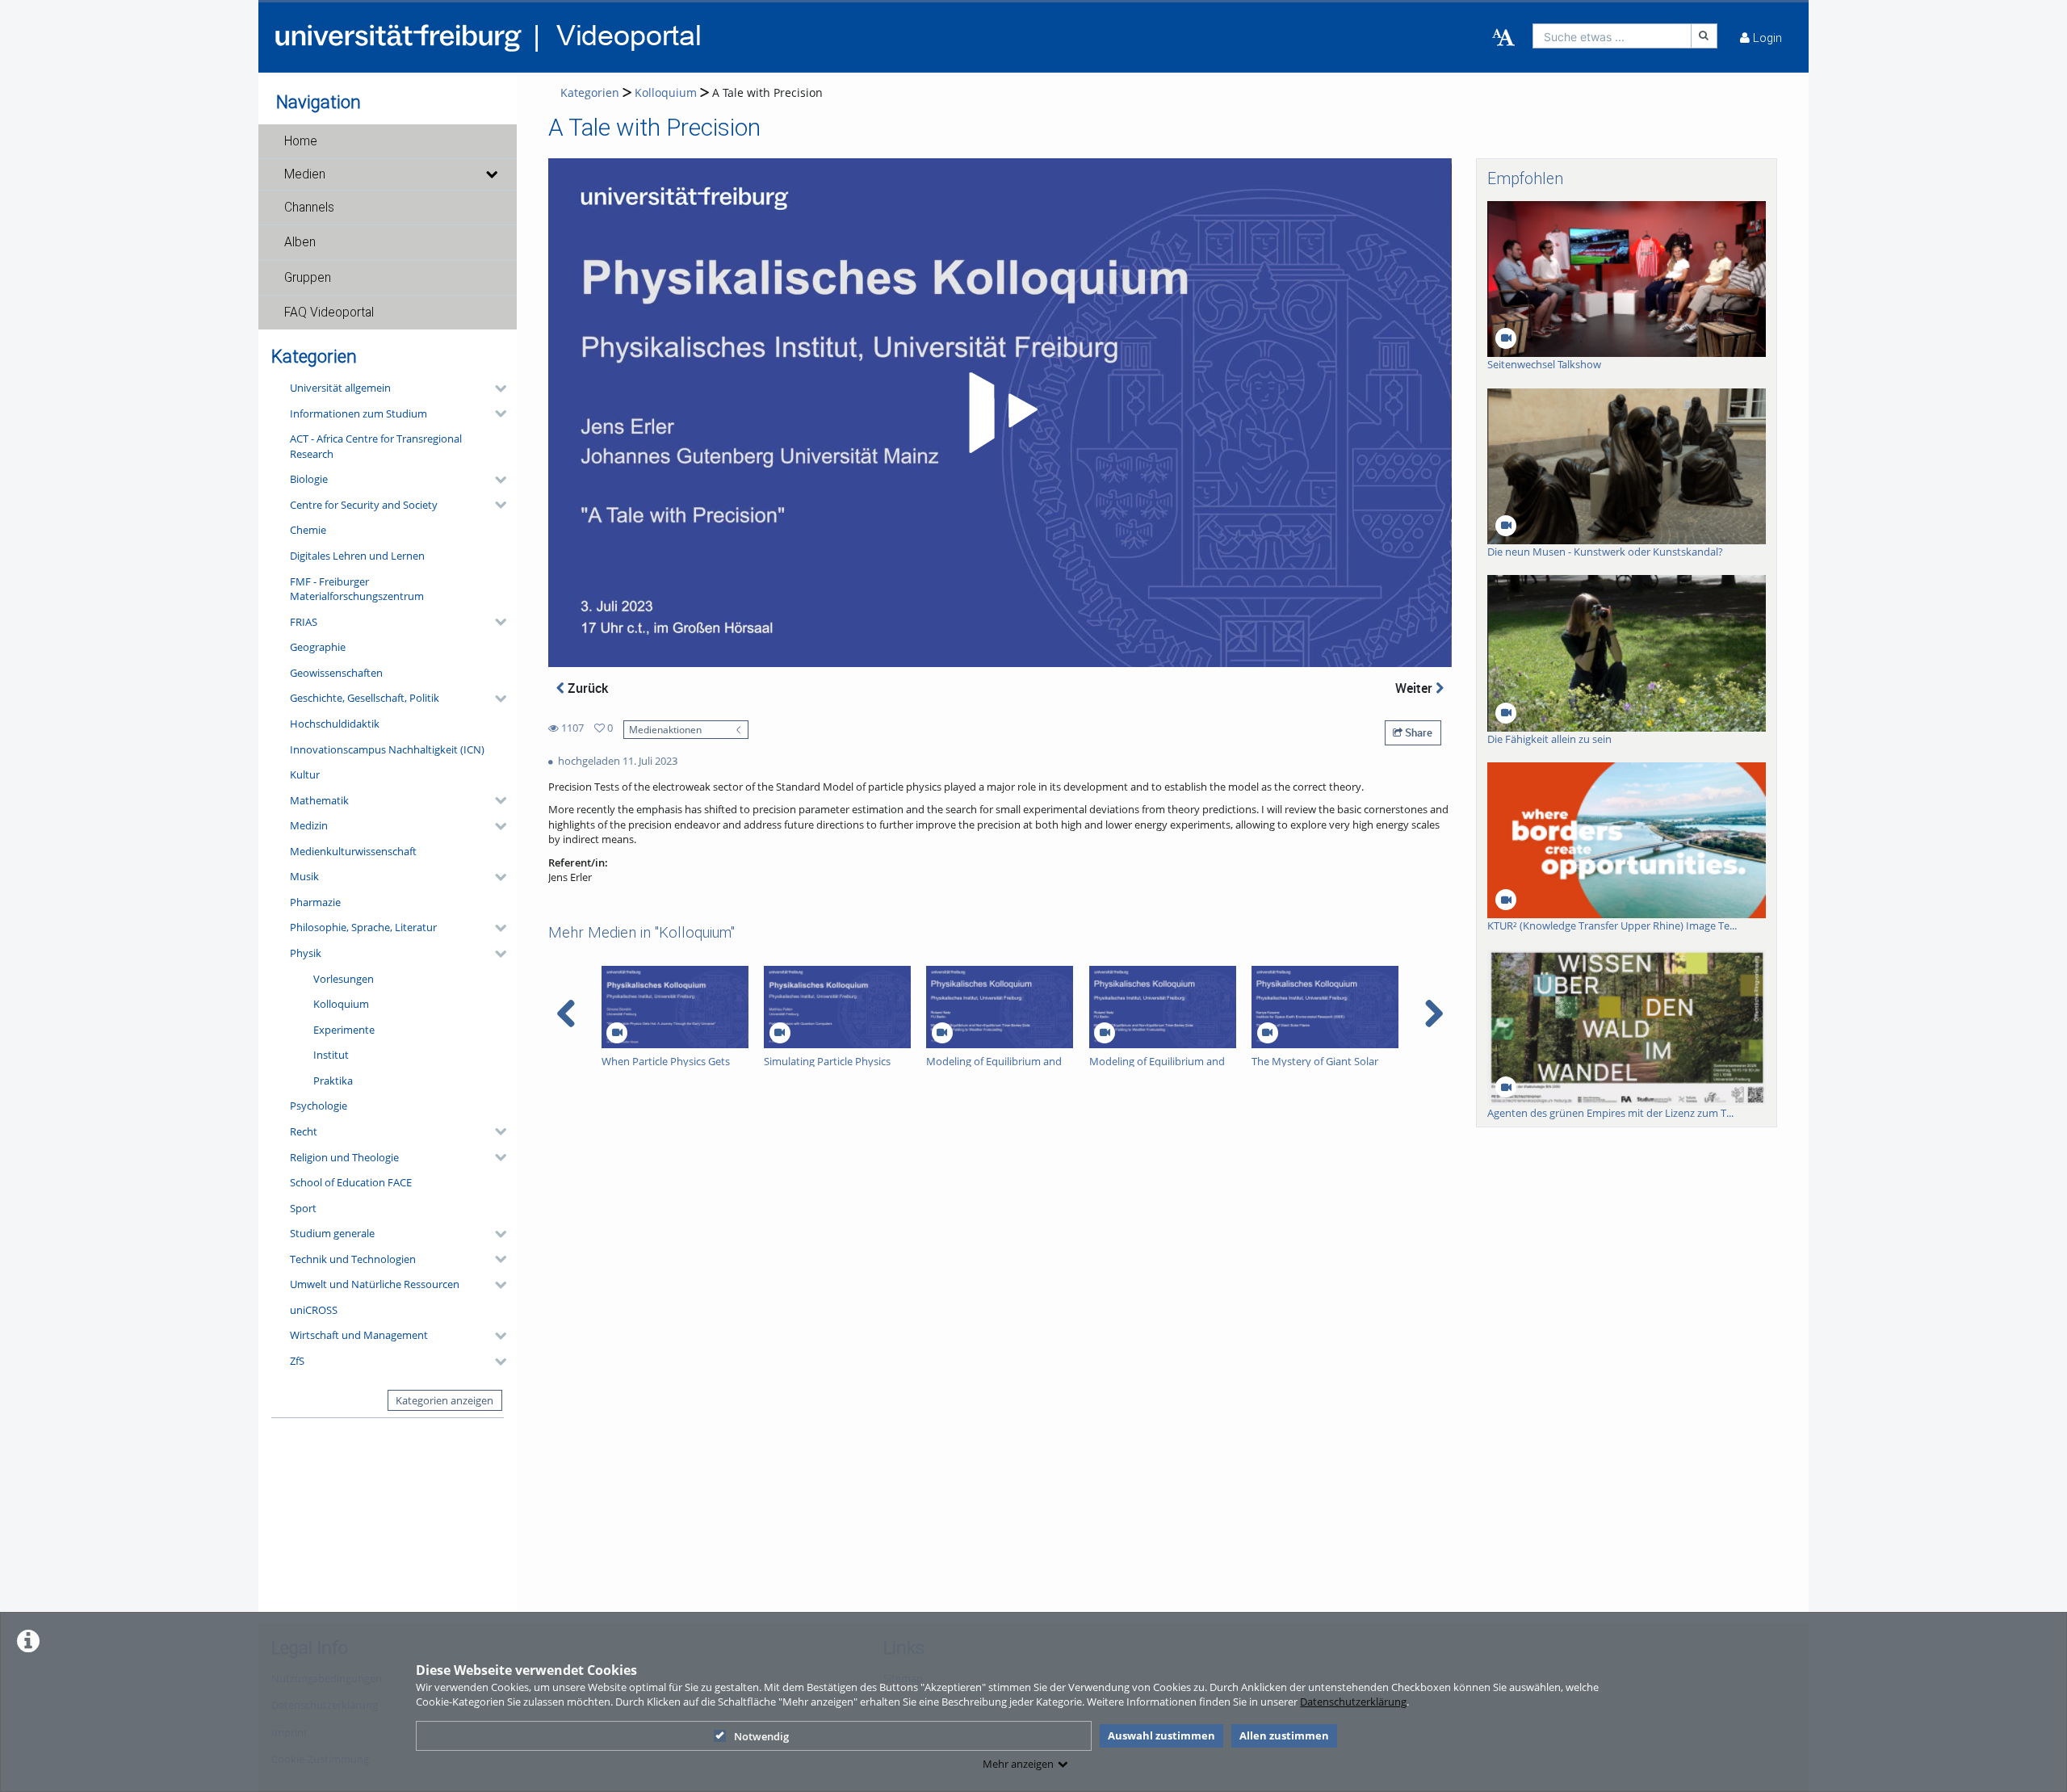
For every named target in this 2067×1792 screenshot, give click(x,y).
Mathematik (319, 800)
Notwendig (761, 1736)
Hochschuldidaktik (335, 724)
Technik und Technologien (353, 1259)
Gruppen (308, 278)
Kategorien (590, 92)
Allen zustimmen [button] (1284, 1735)
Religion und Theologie (344, 1157)
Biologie (309, 479)
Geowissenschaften (336, 673)
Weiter (1415, 688)
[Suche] (1704, 36)
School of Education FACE (351, 1182)
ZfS (297, 1361)
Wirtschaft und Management (359, 1335)
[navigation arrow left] (566, 1014)
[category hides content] (496, 388)
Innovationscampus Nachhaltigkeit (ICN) (387, 749)
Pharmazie (315, 902)
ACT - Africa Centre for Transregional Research (376, 446)
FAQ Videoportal (329, 313)
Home (301, 141)
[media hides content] (491, 174)
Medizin (309, 825)
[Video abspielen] (1000, 413)
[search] (1612, 36)
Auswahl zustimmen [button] (1161, 1735)
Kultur (305, 774)
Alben (300, 242)
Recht (304, 1131)
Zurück (586, 688)
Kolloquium (341, 1004)
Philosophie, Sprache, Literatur (363, 927)
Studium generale (332, 1233)
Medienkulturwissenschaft (353, 851)
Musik (304, 876)
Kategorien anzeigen (444, 1400)
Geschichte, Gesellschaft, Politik (365, 698)
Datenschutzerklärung (1353, 1702)
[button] (388, 141)
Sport (303, 1208)
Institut (331, 1055)
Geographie (318, 647)
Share (1417, 732)
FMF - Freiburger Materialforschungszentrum (357, 589)
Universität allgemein (340, 388)
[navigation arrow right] (1434, 1014)
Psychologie (319, 1106)
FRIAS (304, 622)
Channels (309, 208)
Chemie (308, 530)
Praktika (333, 1081)
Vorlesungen (344, 979)
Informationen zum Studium (358, 413)
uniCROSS (314, 1310)
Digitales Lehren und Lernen (357, 556)
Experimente (344, 1030)
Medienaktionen (665, 729)
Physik (306, 953)
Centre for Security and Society (364, 505)
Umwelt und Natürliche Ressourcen (375, 1284)
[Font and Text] (1503, 38)
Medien (305, 174)
